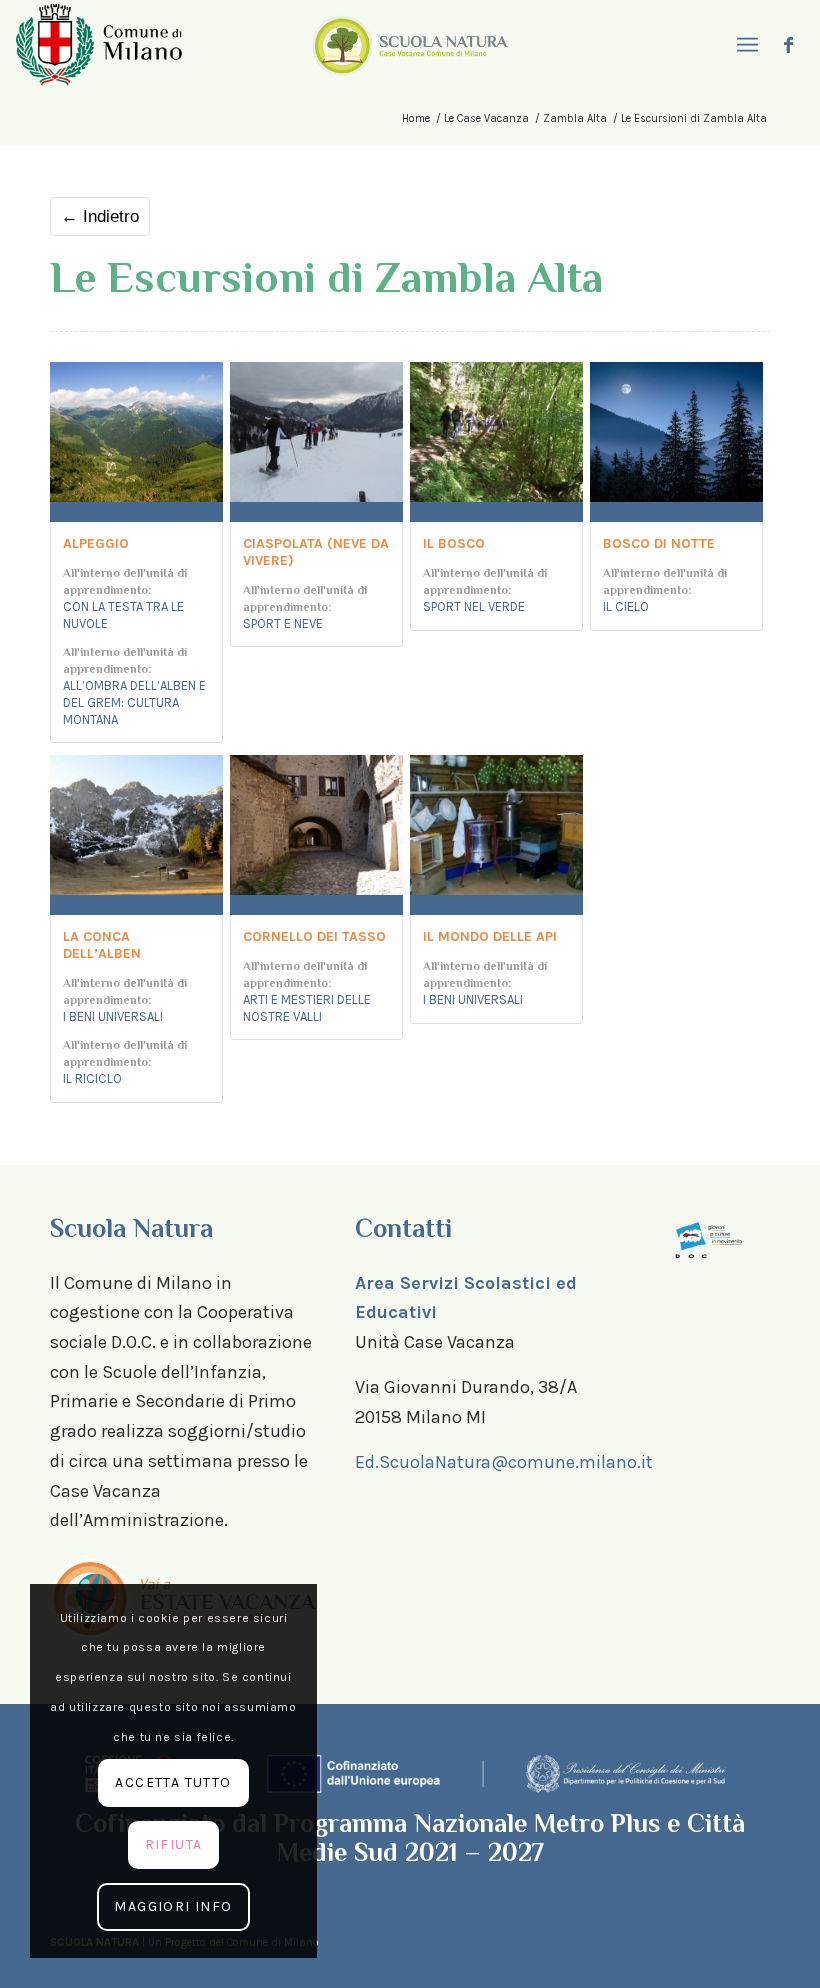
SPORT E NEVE (283, 623)
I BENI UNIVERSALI (113, 1016)
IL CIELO (626, 606)
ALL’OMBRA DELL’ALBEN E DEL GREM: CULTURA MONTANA (134, 702)
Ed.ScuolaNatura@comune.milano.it (504, 1462)
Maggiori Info (173, 1906)
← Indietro (100, 216)
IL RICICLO (92, 1078)
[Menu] (745, 45)
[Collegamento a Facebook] (789, 45)
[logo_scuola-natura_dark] (410, 45)
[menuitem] (745, 45)
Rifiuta (174, 1844)
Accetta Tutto (173, 1782)
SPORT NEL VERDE (474, 606)
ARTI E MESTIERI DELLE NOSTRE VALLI (307, 1008)
